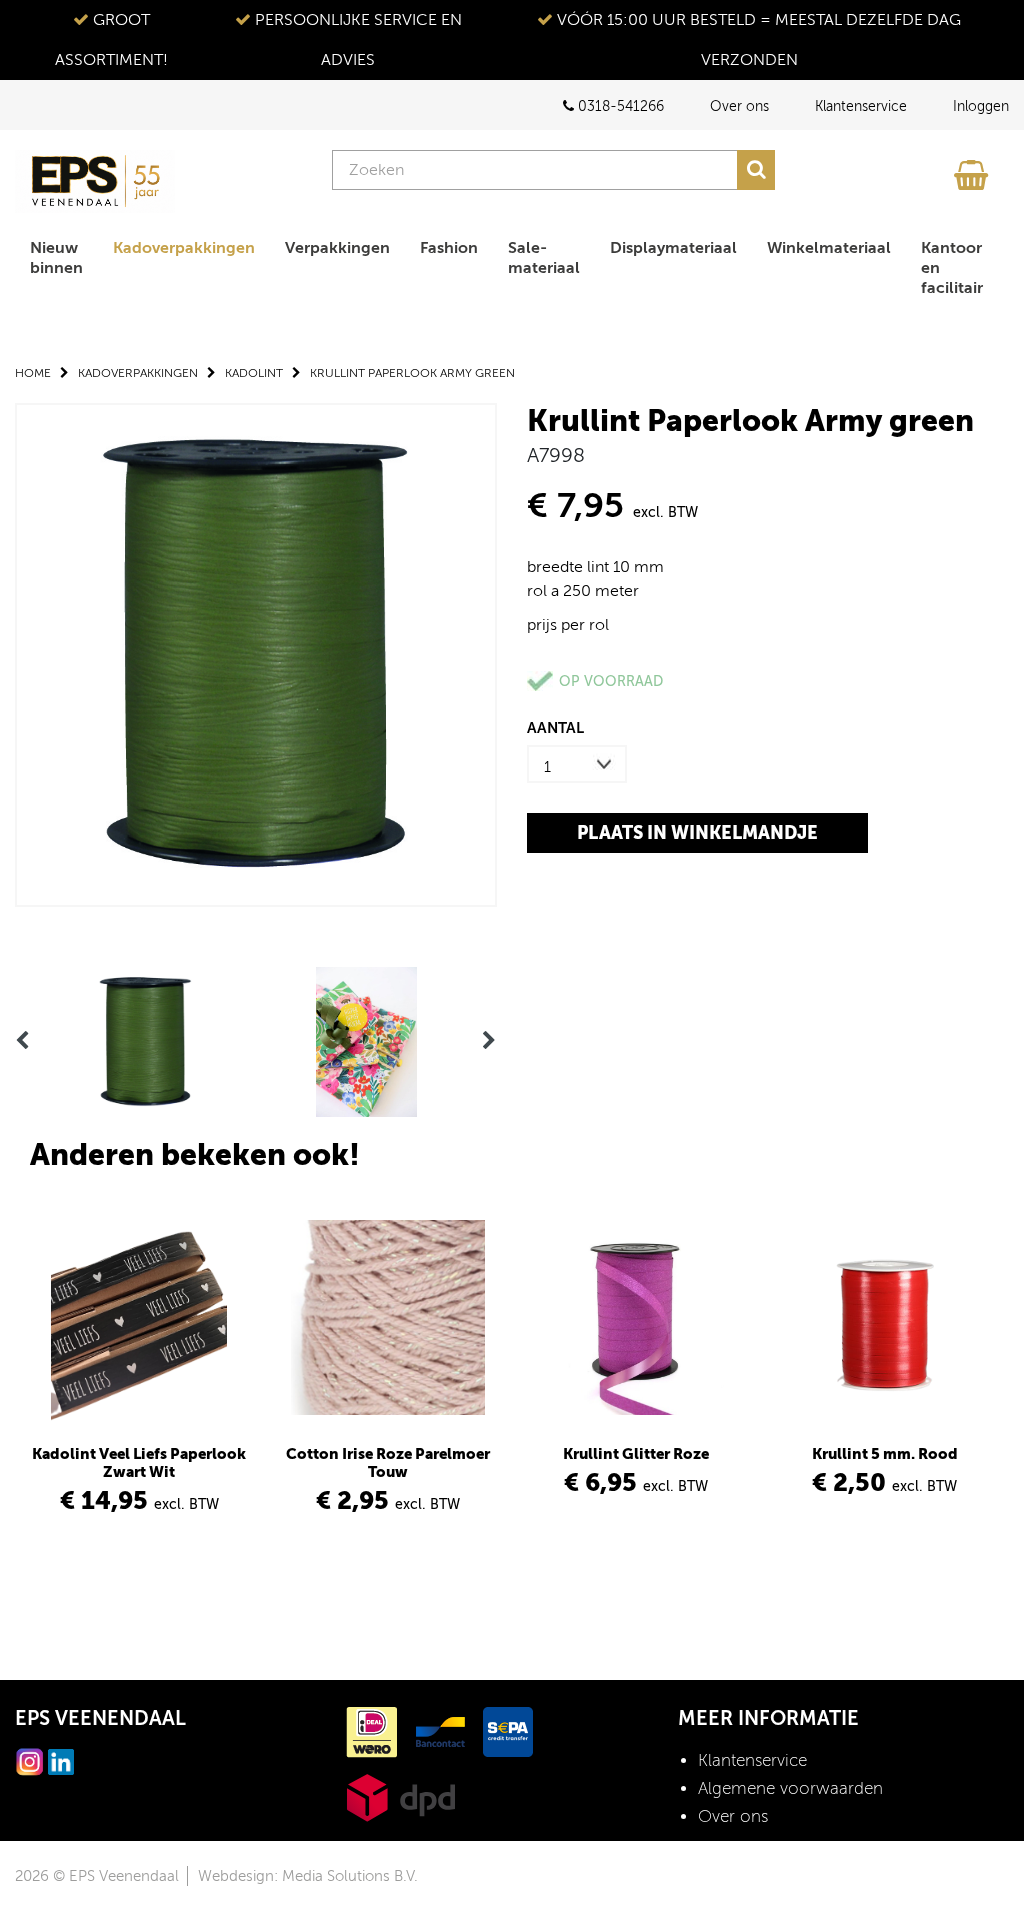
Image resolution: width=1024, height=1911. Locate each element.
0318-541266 (619, 106)
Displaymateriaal (673, 248)
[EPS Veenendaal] (95, 181)
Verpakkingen (337, 248)
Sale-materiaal (544, 258)
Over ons (739, 106)
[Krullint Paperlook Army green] (256, 653)
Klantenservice (861, 106)
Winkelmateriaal (829, 248)
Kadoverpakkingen (184, 248)
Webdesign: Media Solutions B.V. (308, 1876)
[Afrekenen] (974, 170)
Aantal (555, 727)
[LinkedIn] (61, 1760)
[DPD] (400, 1796)
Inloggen (981, 106)
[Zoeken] (756, 170)
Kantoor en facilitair (952, 268)
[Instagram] (30, 1760)
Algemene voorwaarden (790, 1788)
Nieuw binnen (56, 258)
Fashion (449, 248)
